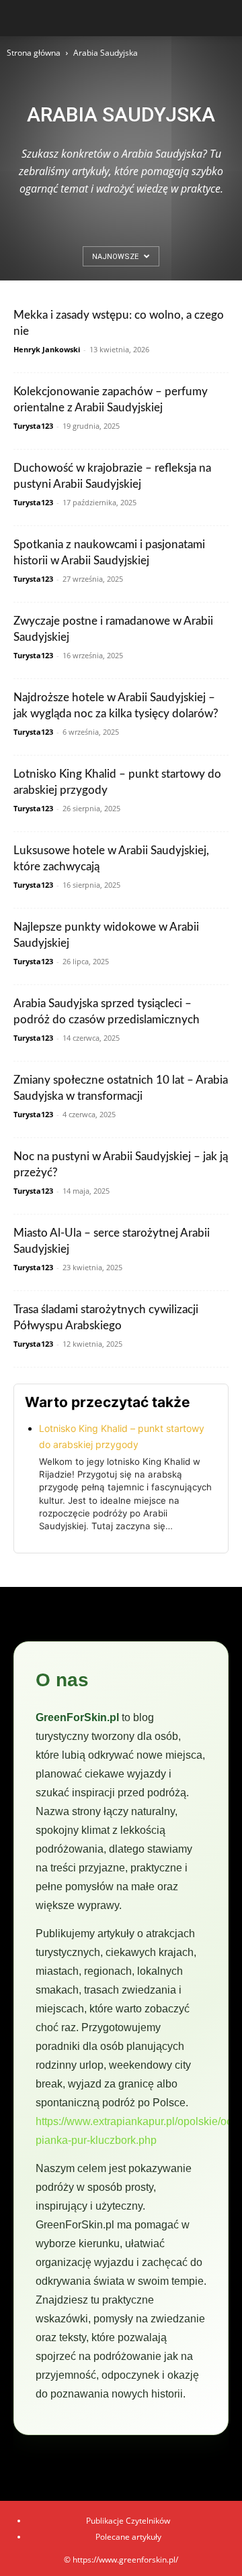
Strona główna (34, 53)
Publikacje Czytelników (128, 2521)
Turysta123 (33, 426)
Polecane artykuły (128, 2537)
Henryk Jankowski (47, 349)
